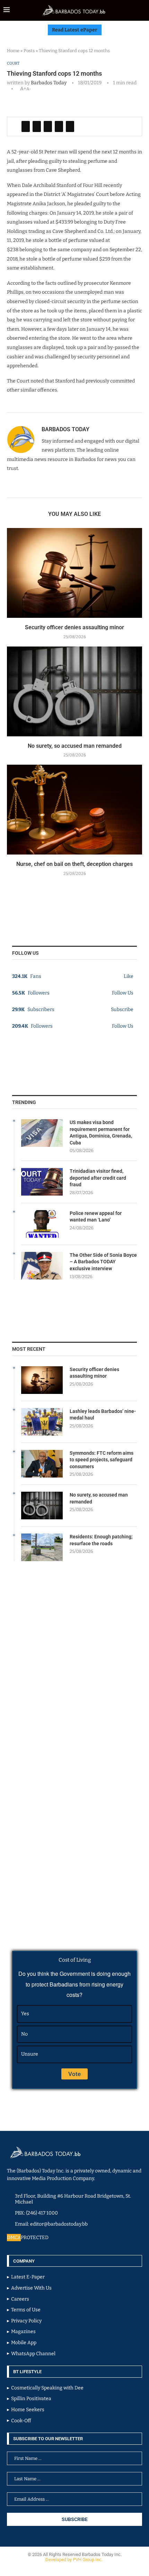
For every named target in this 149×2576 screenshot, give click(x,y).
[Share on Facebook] (26, 126)
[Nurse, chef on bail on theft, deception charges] (74, 810)
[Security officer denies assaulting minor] (74, 573)
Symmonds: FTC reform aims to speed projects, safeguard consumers (102, 1460)
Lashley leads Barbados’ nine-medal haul (103, 1415)
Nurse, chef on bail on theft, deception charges (74, 864)
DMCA (14, 2238)
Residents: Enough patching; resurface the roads (101, 1540)
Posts (29, 51)
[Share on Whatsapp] (59, 126)
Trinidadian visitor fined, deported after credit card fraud (98, 1178)
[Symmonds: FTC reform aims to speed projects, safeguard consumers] (42, 1464)
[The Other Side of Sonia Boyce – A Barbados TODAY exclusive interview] (42, 1266)
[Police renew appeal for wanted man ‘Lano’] (42, 1224)
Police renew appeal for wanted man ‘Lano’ (96, 1217)
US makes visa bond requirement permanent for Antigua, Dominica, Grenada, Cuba (101, 1133)
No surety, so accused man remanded (75, 746)
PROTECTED (35, 2238)
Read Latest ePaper (75, 30)
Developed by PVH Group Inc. (74, 2560)
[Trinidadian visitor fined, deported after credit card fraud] (42, 1182)
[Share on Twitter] (37, 126)
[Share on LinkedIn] (48, 126)
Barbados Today (49, 83)
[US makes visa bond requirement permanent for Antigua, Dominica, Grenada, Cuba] (42, 1133)
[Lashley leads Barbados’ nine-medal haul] (42, 1422)
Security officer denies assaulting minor (74, 627)
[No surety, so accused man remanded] (74, 691)
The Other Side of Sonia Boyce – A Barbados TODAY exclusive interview (103, 1262)
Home (13, 51)
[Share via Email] (70, 126)
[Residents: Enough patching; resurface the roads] (42, 1547)
